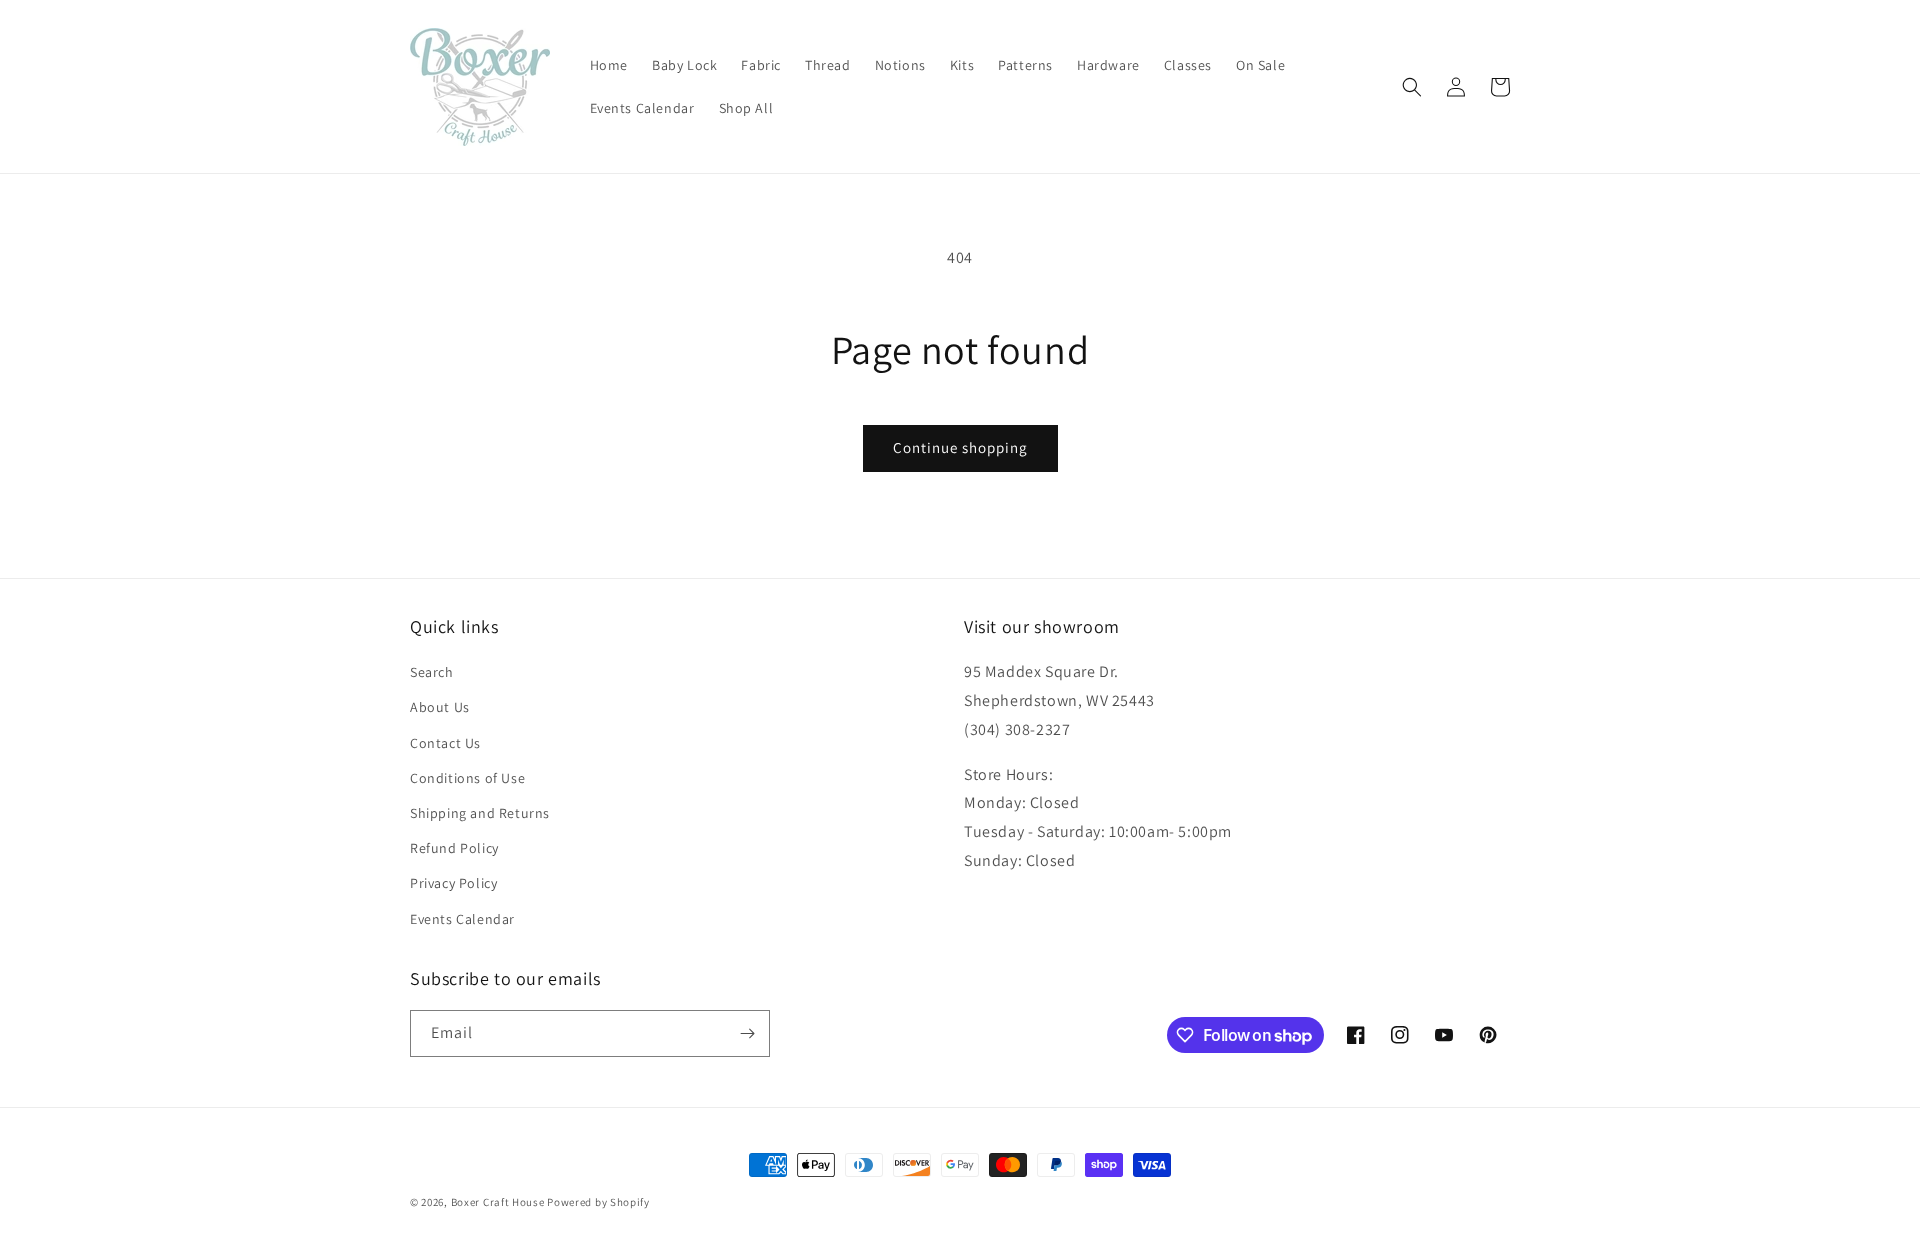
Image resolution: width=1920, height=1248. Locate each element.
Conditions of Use (467, 778)
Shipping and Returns (480, 813)
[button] (1412, 87)
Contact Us (445, 743)
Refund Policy (454, 848)
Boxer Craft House (498, 1202)
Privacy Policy (453, 883)
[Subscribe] (747, 1033)
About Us (440, 707)
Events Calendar (462, 919)
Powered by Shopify (598, 1202)
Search (432, 672)
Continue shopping (960, 447)
